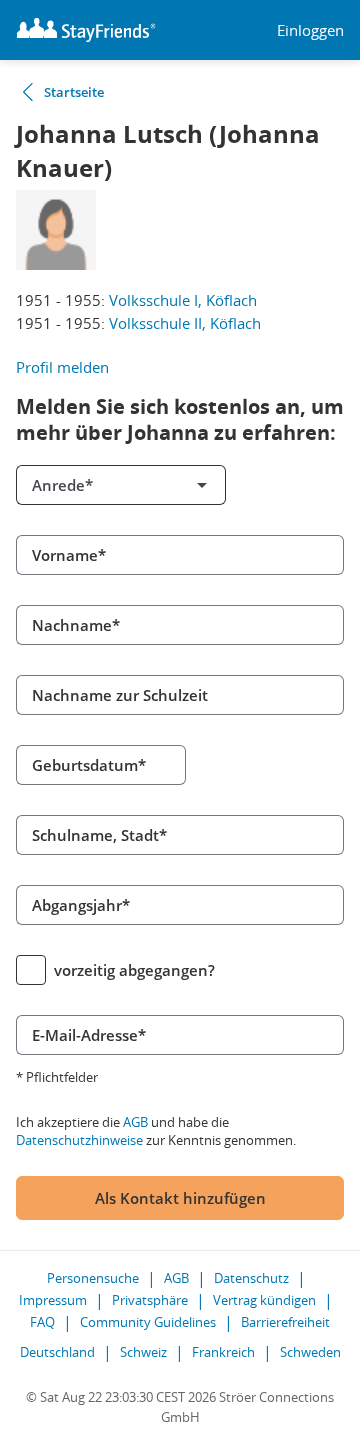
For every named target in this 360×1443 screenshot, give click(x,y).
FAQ (42, 1322)
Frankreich (223, 1352)
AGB (135, 1122)
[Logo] (86, 30)
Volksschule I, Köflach (183, 300)
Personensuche (93, 1278)
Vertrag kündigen (264, 1300)
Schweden (310, 1352)
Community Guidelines (148, 1322)
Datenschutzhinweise (79, 1140)
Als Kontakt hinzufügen (180, 1198)
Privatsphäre (150, 1300)
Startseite (74, 92)
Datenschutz (251, 1278)
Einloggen (310, 30)
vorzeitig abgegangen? (134, 970)
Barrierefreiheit (285, 1322)
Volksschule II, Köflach (185, 323)
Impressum (53, 1300)
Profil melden (62, 367)
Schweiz (143, 1352)
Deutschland (57, 1352)
